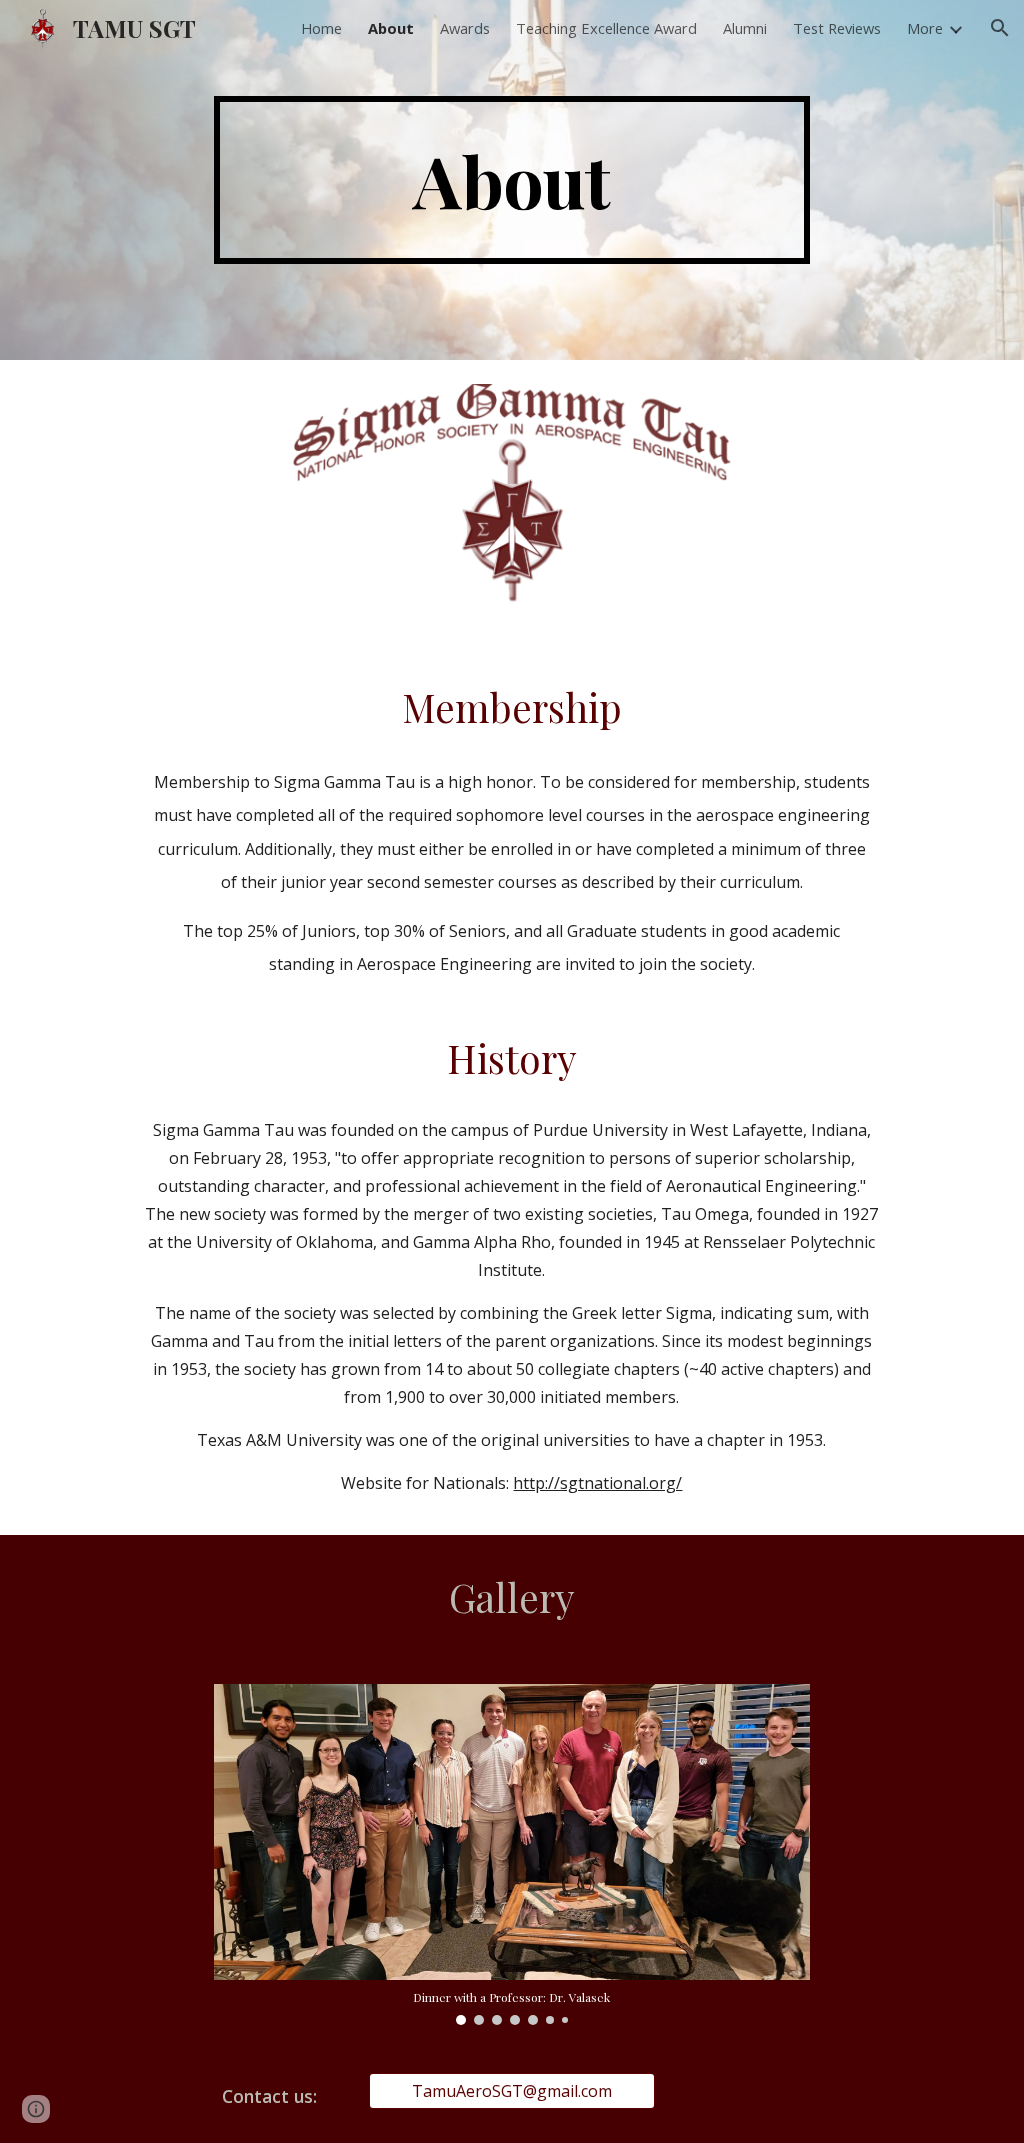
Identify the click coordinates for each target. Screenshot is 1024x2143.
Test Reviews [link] (837, 28)
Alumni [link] (745, 28)
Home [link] (321, 28)
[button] (1000, 28)
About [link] (391, 28)
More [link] (925, 28)
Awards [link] (465, 28)
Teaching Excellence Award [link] (606, 28)
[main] (511, 180)
